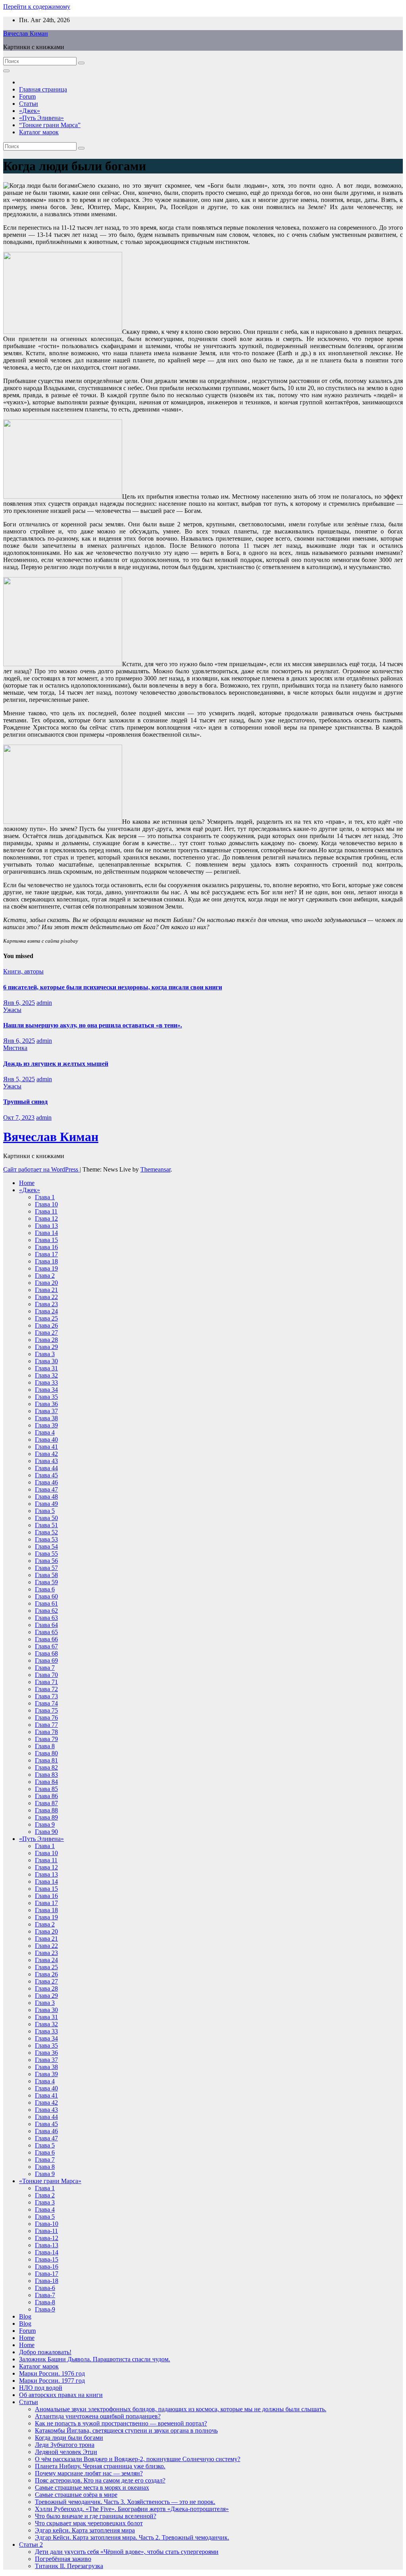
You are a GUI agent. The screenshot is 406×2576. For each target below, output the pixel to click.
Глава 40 (46, 1439)
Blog (25, 2316)
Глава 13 (46, 1226)
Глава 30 (46, 1361)
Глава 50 (46, 1518)
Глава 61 (46, 1603)
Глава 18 (46, 1261)
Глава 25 (46, 1318)
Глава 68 (46, 1653)
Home (27, 1183)
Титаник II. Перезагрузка (69, 2566)
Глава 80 (46, 1753)
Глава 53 (46, 1539)
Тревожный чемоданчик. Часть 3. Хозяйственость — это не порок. (125, 2502)
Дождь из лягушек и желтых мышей (56, 1064)
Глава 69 (46, 1660)
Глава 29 (46, 1347)
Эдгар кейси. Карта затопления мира (85, 2530)
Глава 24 (46, 1311)
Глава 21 (46, 1290)
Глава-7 (45, 2295)
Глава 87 (46, 1803)
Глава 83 (46, 1775)
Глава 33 (46, 1382)
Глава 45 (46, 1475)
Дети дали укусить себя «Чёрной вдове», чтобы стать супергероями (127, 2552)
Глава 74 (46, 1703)
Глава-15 (47, 2259)
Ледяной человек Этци (66, 2452)
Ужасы (12, 1010)
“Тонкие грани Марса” (50, 125)
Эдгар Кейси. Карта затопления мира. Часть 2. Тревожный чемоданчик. (132, 2537)
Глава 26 (46, 1325)
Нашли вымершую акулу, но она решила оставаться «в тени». (93, 1025)
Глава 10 (46, 1204)
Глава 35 (46, 1397)
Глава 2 (45, 1276)
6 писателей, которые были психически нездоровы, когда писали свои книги (113, 987)
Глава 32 (46, 1375)
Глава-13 (47, 2245)
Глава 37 (46, 1411)
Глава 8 (45, 1746)
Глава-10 (47, 2224)
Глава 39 (46, 1425)
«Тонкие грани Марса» (50, 2181)
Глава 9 (45, 1824)
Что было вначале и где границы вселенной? (96, 2516)
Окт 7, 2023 (19, 1117)
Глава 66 (46, 1639)
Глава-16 (47, 2266)
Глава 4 (45, 1432)
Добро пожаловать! (45, 2352)
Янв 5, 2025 (19, 1079)
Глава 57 (46, 1568)
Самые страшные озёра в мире (76, 2495)
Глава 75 (46, 1710)
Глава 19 (46, 1268)
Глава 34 (46, 1390)
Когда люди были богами (69, 2438)
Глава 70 (46, 1675)
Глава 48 (46, 1497)
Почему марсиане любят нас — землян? (89, 2473)
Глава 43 (46, 1461)
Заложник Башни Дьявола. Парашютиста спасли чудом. (95, 2359)
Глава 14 (46, 1233)
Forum (27, 96)
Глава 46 (46, 1482)
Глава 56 (46, 1561)
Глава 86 (46, 1796)
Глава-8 (45, 2302)
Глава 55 (46, 1554)
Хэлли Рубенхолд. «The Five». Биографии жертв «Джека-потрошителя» (132, 2509)
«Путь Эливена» (41, 118)
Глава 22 (46, 1297)
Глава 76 (46, 1718)
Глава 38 (46, 1418)
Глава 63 (46, 1618)
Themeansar (155, 1169)
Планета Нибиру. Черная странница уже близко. (100, 2466)
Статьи (29, 104)
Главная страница (43, 89)
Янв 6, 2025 (19, 1003)
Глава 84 (46, 1782)
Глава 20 (46, 1283)
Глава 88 (46, 1810)
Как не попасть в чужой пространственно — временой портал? (121, 2423)
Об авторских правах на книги (61, 2395)
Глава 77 (46, 1725)
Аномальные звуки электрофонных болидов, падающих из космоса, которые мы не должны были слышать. (181, 2409)
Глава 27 (46, 1333)
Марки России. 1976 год (52, 2373)
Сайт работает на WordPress (41, 1169)
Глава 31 (46, 1368)
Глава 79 (46, 1739)
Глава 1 (45, 1197)
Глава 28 (46, 1340)
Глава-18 (47, 2281)
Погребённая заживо (63, 2559)
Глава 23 (46, 1304)
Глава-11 (46, 2231)
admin (44, 1003)
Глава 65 (46, 1632)
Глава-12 (47, 2238)
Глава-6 (45, 2288)
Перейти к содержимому (37, 7)
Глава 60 (46, 1596)
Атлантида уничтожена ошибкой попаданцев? (98, 2416)
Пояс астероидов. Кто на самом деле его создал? (100, 2480)
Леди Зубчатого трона (65, 2445)
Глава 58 (46, 1575)
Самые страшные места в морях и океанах (92, 2487)
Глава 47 (46, 1489)
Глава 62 (46, 1611)
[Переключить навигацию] (6, 71)
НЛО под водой (41, 2388)
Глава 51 (46, 1525)
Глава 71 (46, 1682)
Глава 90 (46, 1832)
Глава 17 (46, 1254)
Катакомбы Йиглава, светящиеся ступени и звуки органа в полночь (126, 2430)
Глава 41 (46, 1447)
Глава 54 (46, 1546)
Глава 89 (46, 1817)
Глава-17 (47, 2274)
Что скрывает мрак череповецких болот (89, 2523)
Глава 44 (46, 1468)
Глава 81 (46, 1760)
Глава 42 (46, 1454)
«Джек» (30, 111)
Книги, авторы (23, 971)
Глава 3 (45, 1354)
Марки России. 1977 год (52, 2381)
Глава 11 (46, 1211)
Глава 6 (45, 1589)
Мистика (15, 1048)
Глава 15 (46, 1240)
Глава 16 (46, 1247)
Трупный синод (25, 1102)
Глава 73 (46, 1696)
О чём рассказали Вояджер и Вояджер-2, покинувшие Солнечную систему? (138, 2459)
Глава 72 (46, 1689)
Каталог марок (39, 132)
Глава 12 (46, 1218)
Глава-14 (47, 2252)
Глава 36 (46, 1404)
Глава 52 (46, 1532)
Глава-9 (45, 2309)
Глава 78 (46, 1732)
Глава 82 (46, 1767)
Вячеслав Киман (26, 33)
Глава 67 (46, 1646)
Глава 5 (45, 1511)
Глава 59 (46, 1582)
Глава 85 (46, 1789)
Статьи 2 (31, 2545)
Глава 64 (46, 1625)
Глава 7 (45, 1668)
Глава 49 (46, 1504)
